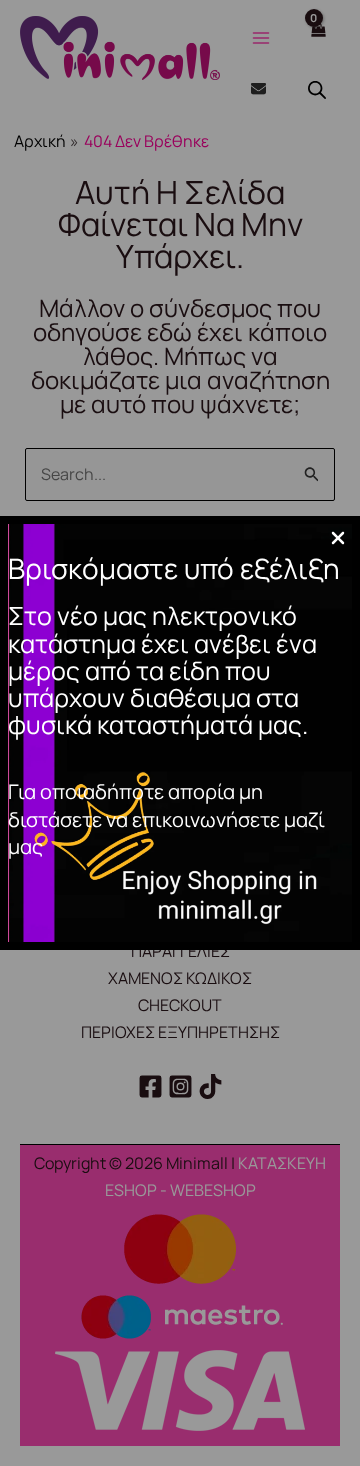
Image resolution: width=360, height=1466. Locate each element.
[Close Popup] (338, 539)
